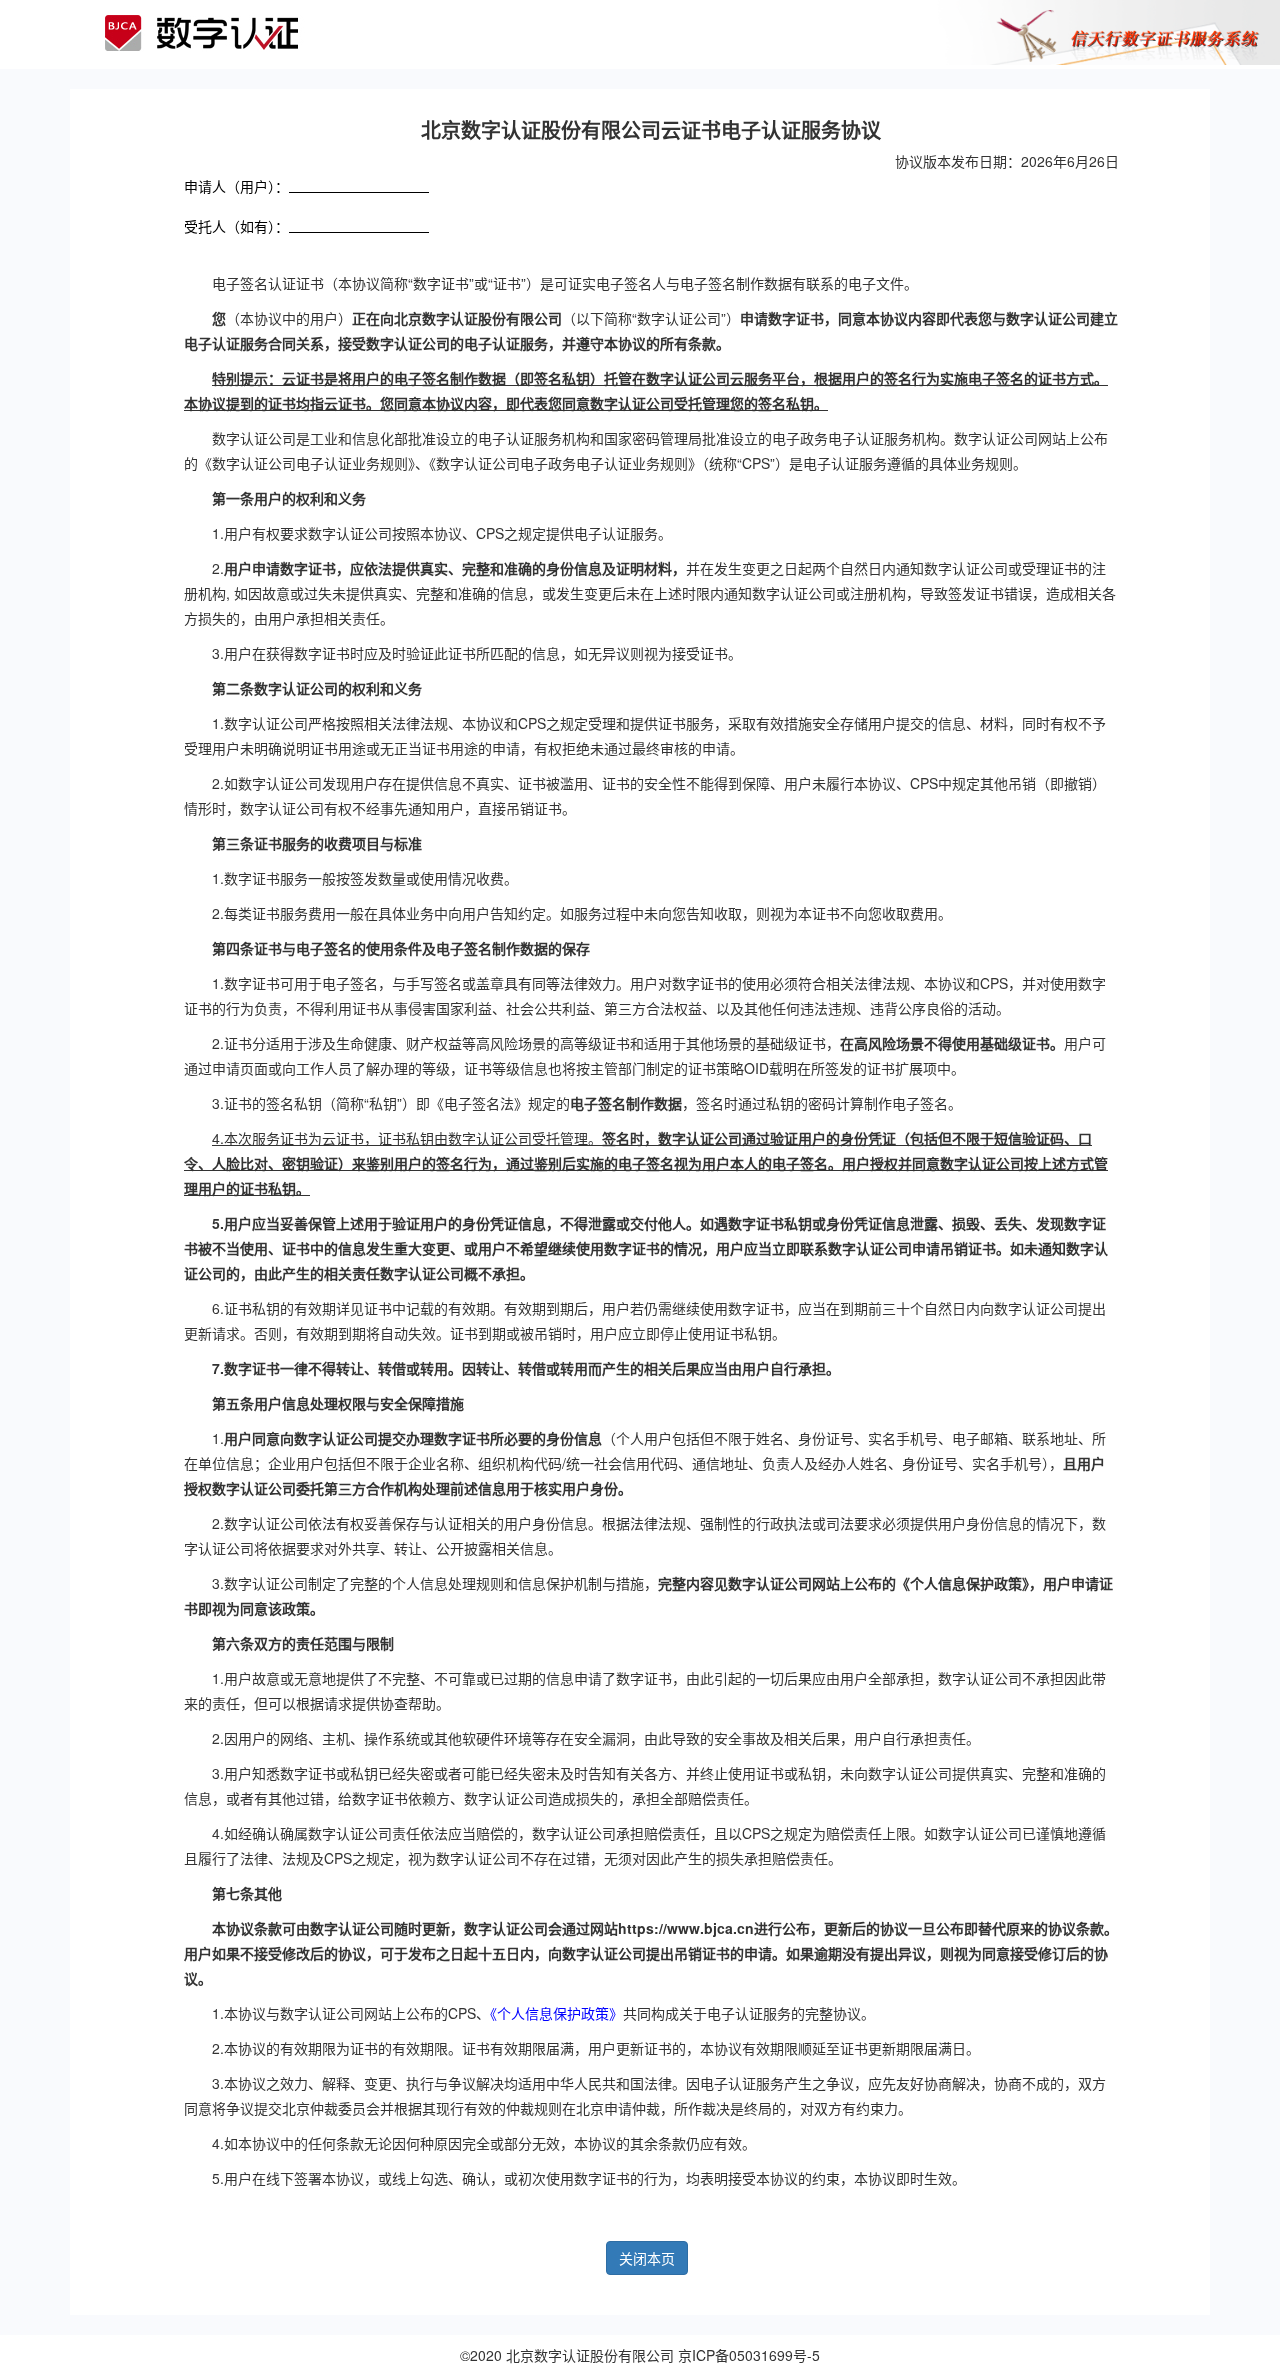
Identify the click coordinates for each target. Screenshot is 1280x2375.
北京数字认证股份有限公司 (590, 2355)
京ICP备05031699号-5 (749, 2355)
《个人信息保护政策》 (556, 2013)
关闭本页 (647, 2258)
